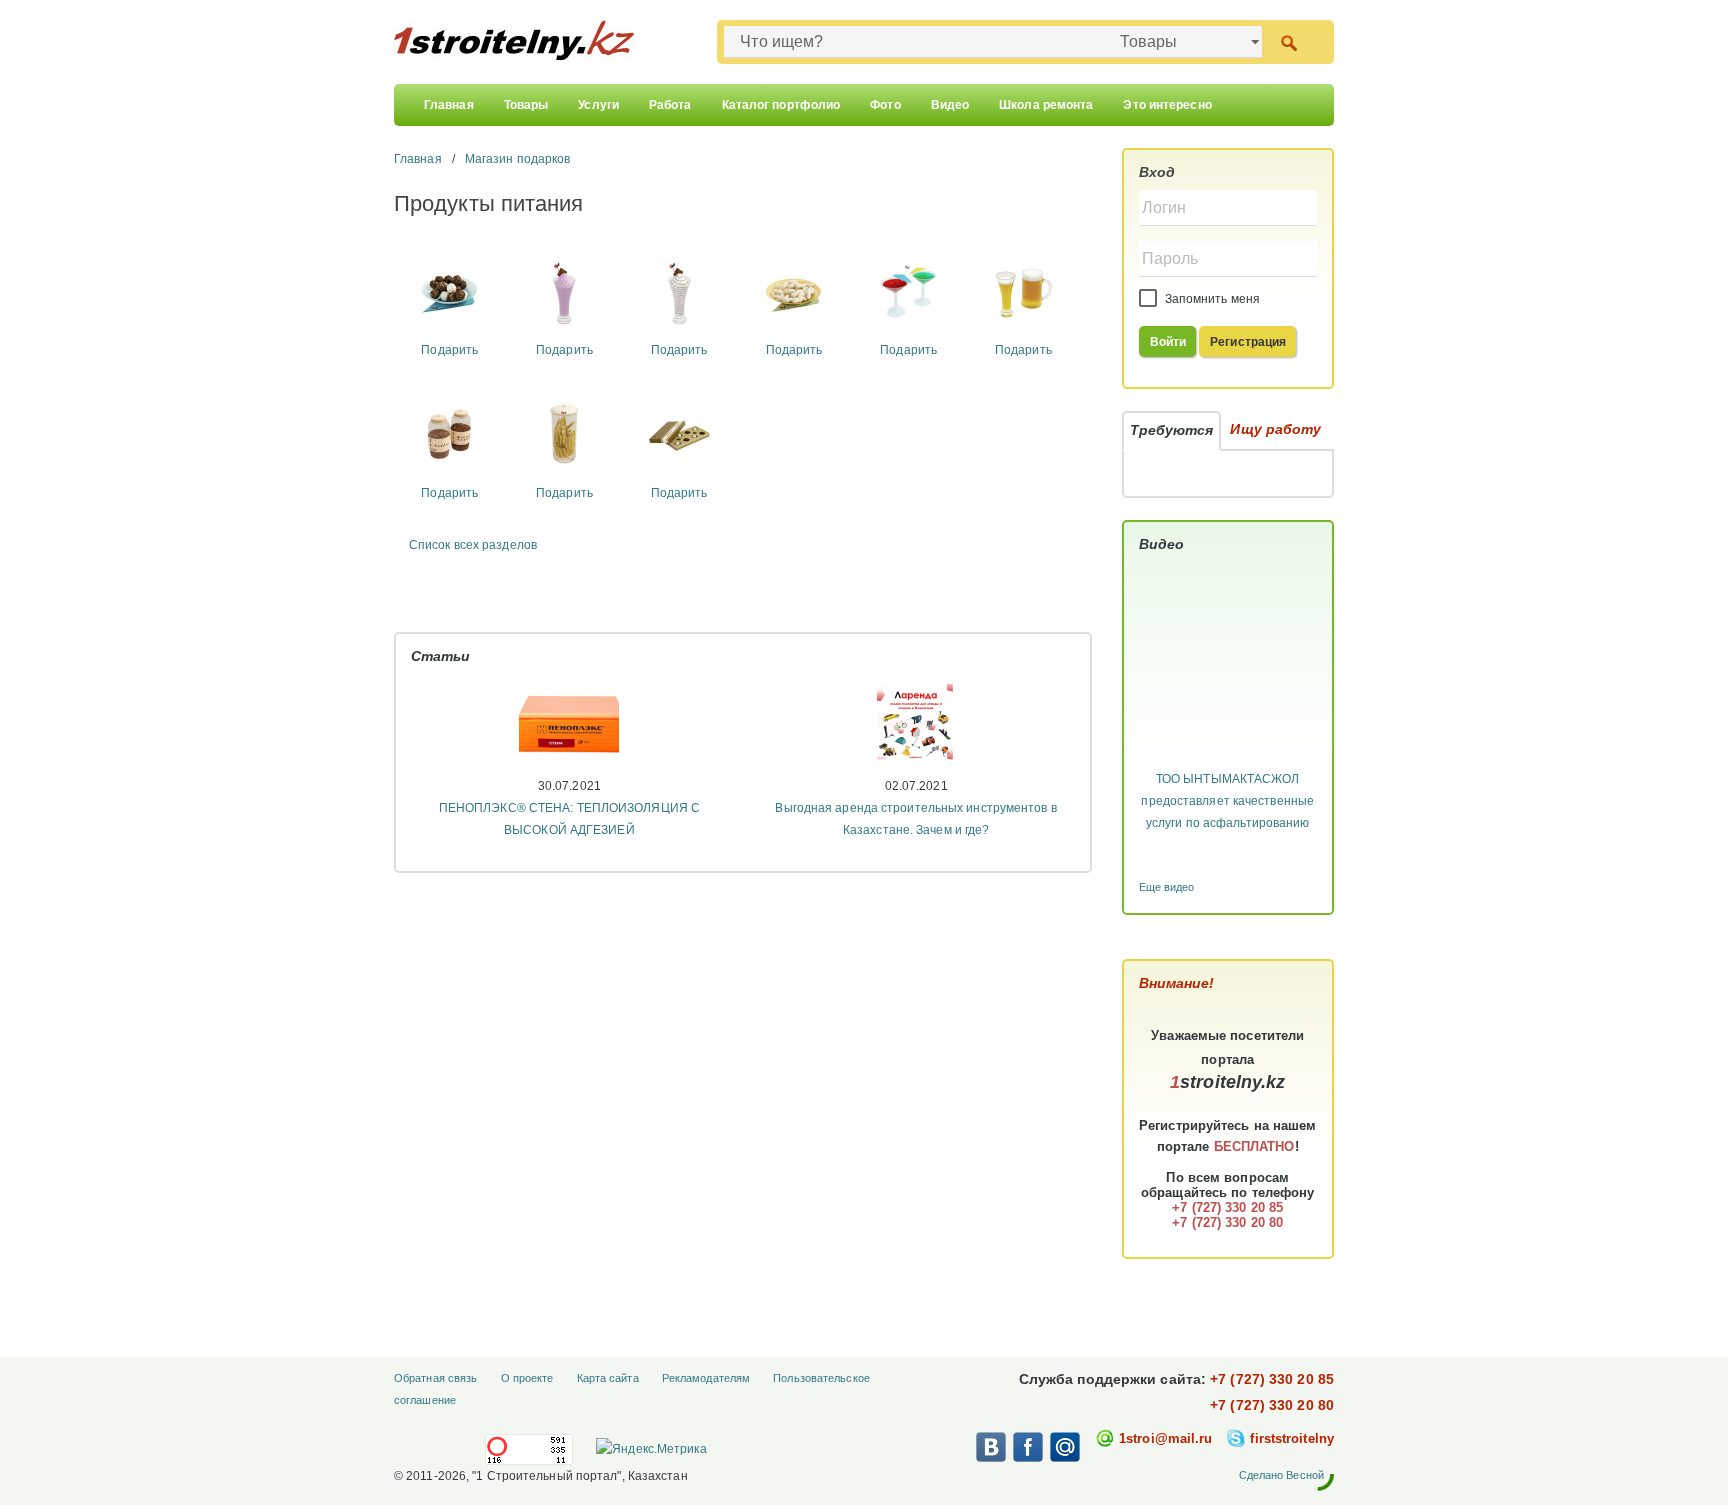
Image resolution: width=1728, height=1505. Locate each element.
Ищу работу (1275, 429)
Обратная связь (435, 1378)
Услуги (598, 105)
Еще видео (1167, 887)
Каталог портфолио (781, 105)
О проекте (527, 1378)
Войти (1168, 342)
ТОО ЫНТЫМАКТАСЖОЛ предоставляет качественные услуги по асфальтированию (1227, 801)
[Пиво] (1023, 291)
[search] (1288, 41)
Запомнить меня (1211, 299)
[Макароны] (564, 433)
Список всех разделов (473, 545)
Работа (670, 105)
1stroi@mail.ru (1165, 1438)
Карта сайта (608, 1378)
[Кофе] (449, 433)
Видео (950, 105)
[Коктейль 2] (679, 291)
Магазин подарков (518, 159)
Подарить (449, 350)
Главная (449, 105)
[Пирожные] (449, 291)
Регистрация (1248, 342)
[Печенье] (793, 291)
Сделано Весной (1281, 1475)
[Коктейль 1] (564, 291)
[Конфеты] (679, 433)
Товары (526, 105)
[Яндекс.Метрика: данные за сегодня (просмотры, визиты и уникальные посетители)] (651, 1449)
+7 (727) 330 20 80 (1272, 1405)
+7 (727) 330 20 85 (1272, 1379)
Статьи (441, 656)
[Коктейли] (908, 291)
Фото (885, 105)
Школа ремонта (1046, 105)
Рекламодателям (706, 1378)
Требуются (1172, 430)
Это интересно (1167, 105)
